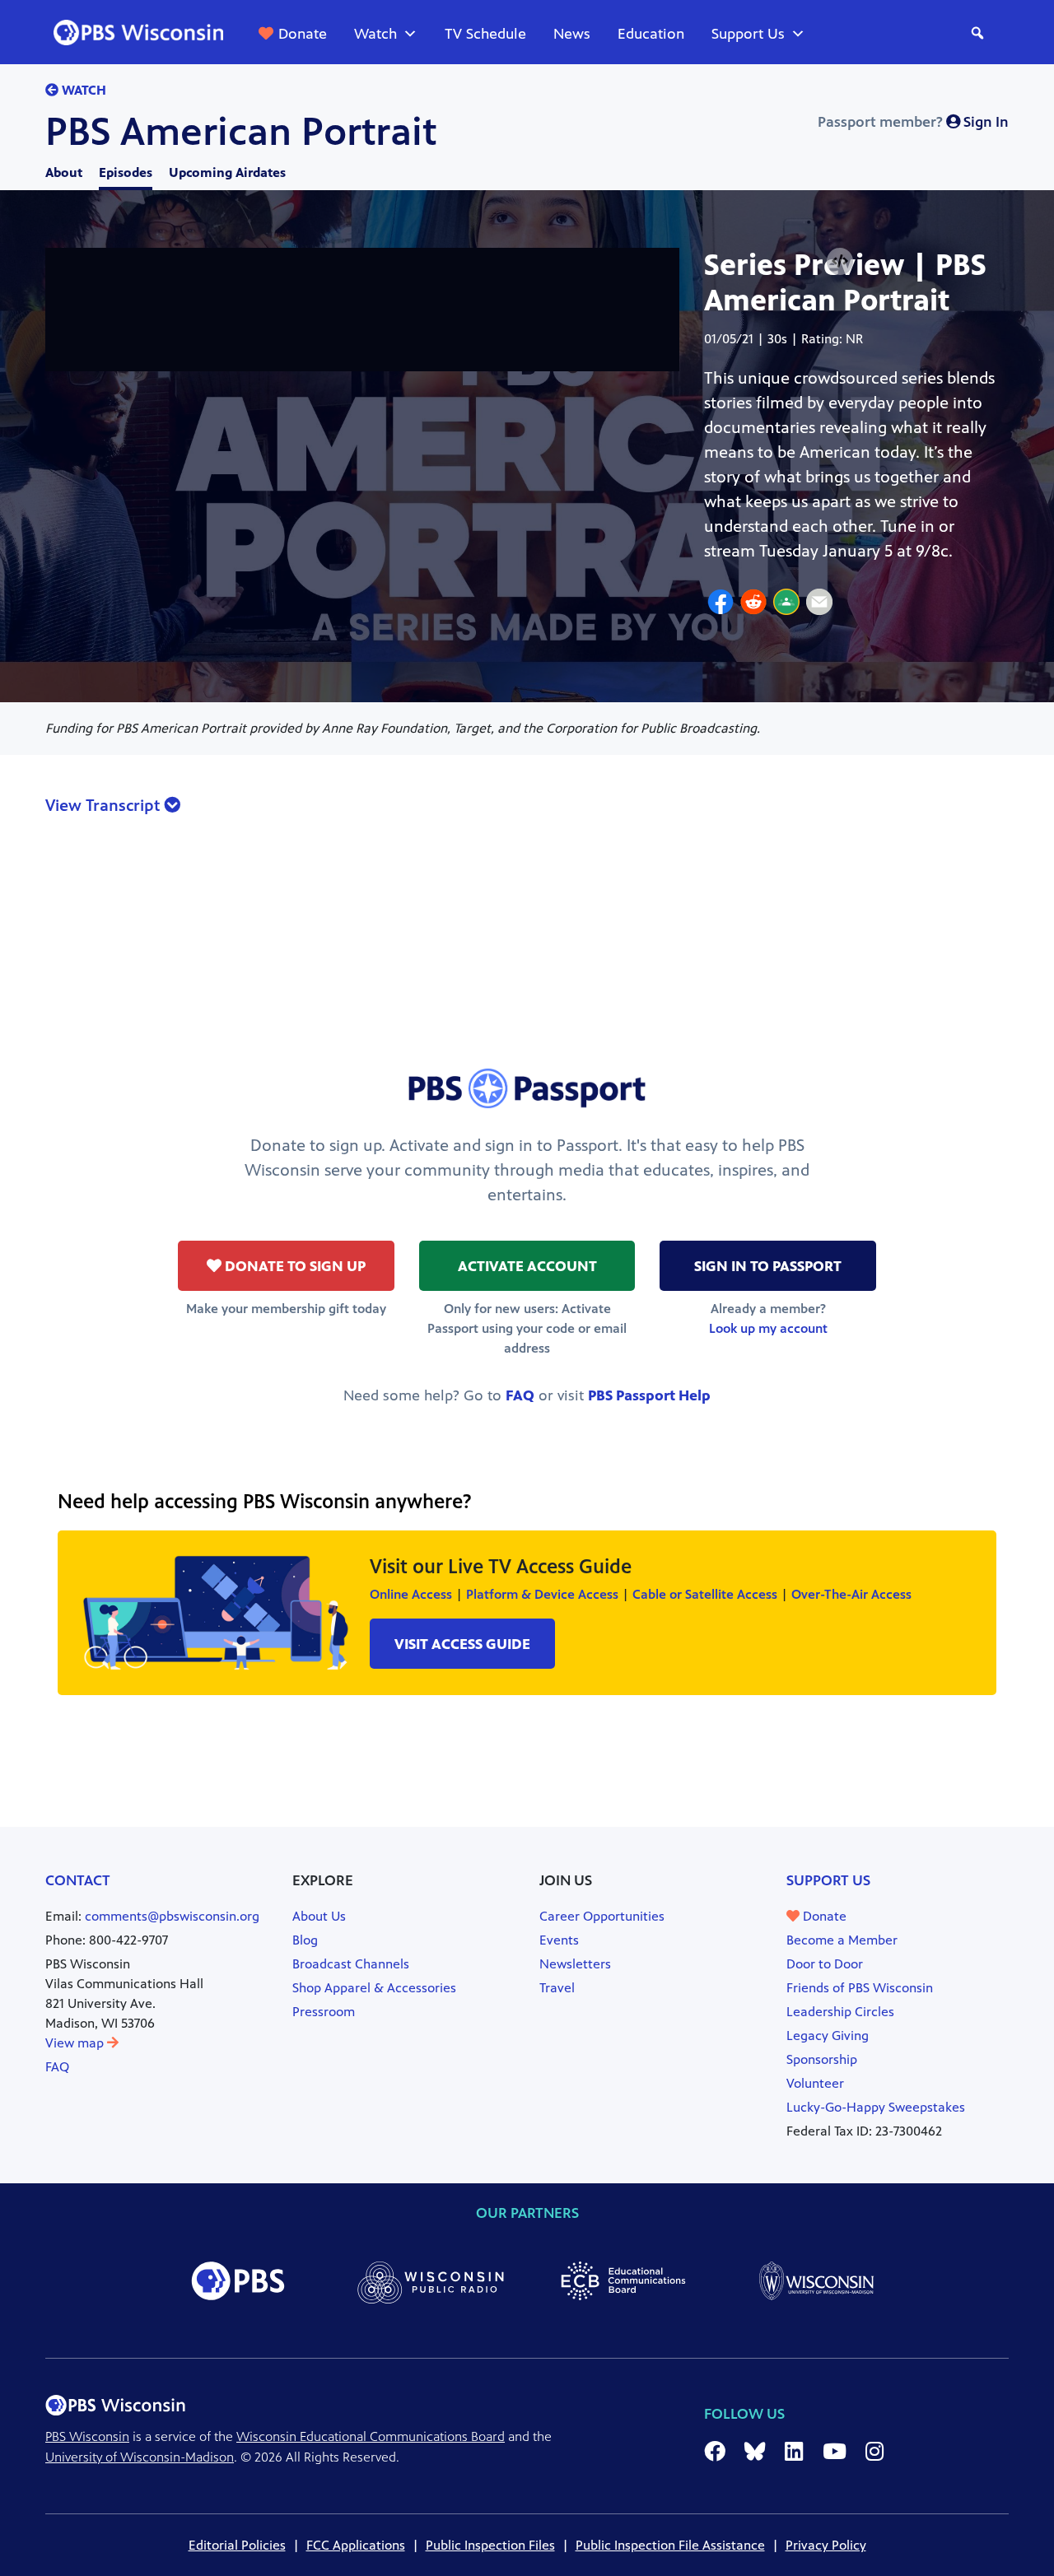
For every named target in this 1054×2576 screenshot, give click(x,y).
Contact (78, 1880)
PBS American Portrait (241, 132)
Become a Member (842, 1940)
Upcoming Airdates (227, 172)
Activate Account (527, 1266)
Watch (375, 34)
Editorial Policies (237, 2545)
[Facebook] (721, 604)
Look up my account (768, 1328)
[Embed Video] (840, 261)
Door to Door (825, 1964)
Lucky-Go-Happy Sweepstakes (876, 2107)
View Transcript (105, 806)
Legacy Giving (828, 2036)
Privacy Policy (826, 2545)
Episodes (126, 172)
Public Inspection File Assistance (670, 2545)
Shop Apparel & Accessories (374, 1988)
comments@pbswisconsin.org (172, 1916)
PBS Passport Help (649, 1395)
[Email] (819, 604)
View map (76, 2043)
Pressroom (324, 2012)
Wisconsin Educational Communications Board (371, 2436)
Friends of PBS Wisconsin (860, 1988)
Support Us (748, 34)
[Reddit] (753, 604)
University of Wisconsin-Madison (140, 2457)
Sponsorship (822, 2059)
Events (559, 1940)
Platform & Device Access (542, 1594)
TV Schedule (485, 34)
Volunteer (815, 2083)
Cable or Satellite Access (705, 1594)
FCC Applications (356, 2545)
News (572, 34)
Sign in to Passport (768, 1266)
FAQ (520, 1395)
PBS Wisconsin (87, 2436)
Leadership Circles (840, 2012)
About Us (319, 1916)
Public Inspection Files (490, 2545)
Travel (557, 1988)
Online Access (411, 1594)
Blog (305, 1940)
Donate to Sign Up (294, 1266)
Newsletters (575, 1964)
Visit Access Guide (462, 1644)
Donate (303, 34)
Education (651, 34)
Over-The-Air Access (851, 1594)
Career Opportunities (602, 1916)
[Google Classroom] (786, 604)
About (64, 172)
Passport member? (913, 122)
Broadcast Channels (351, 1964)
